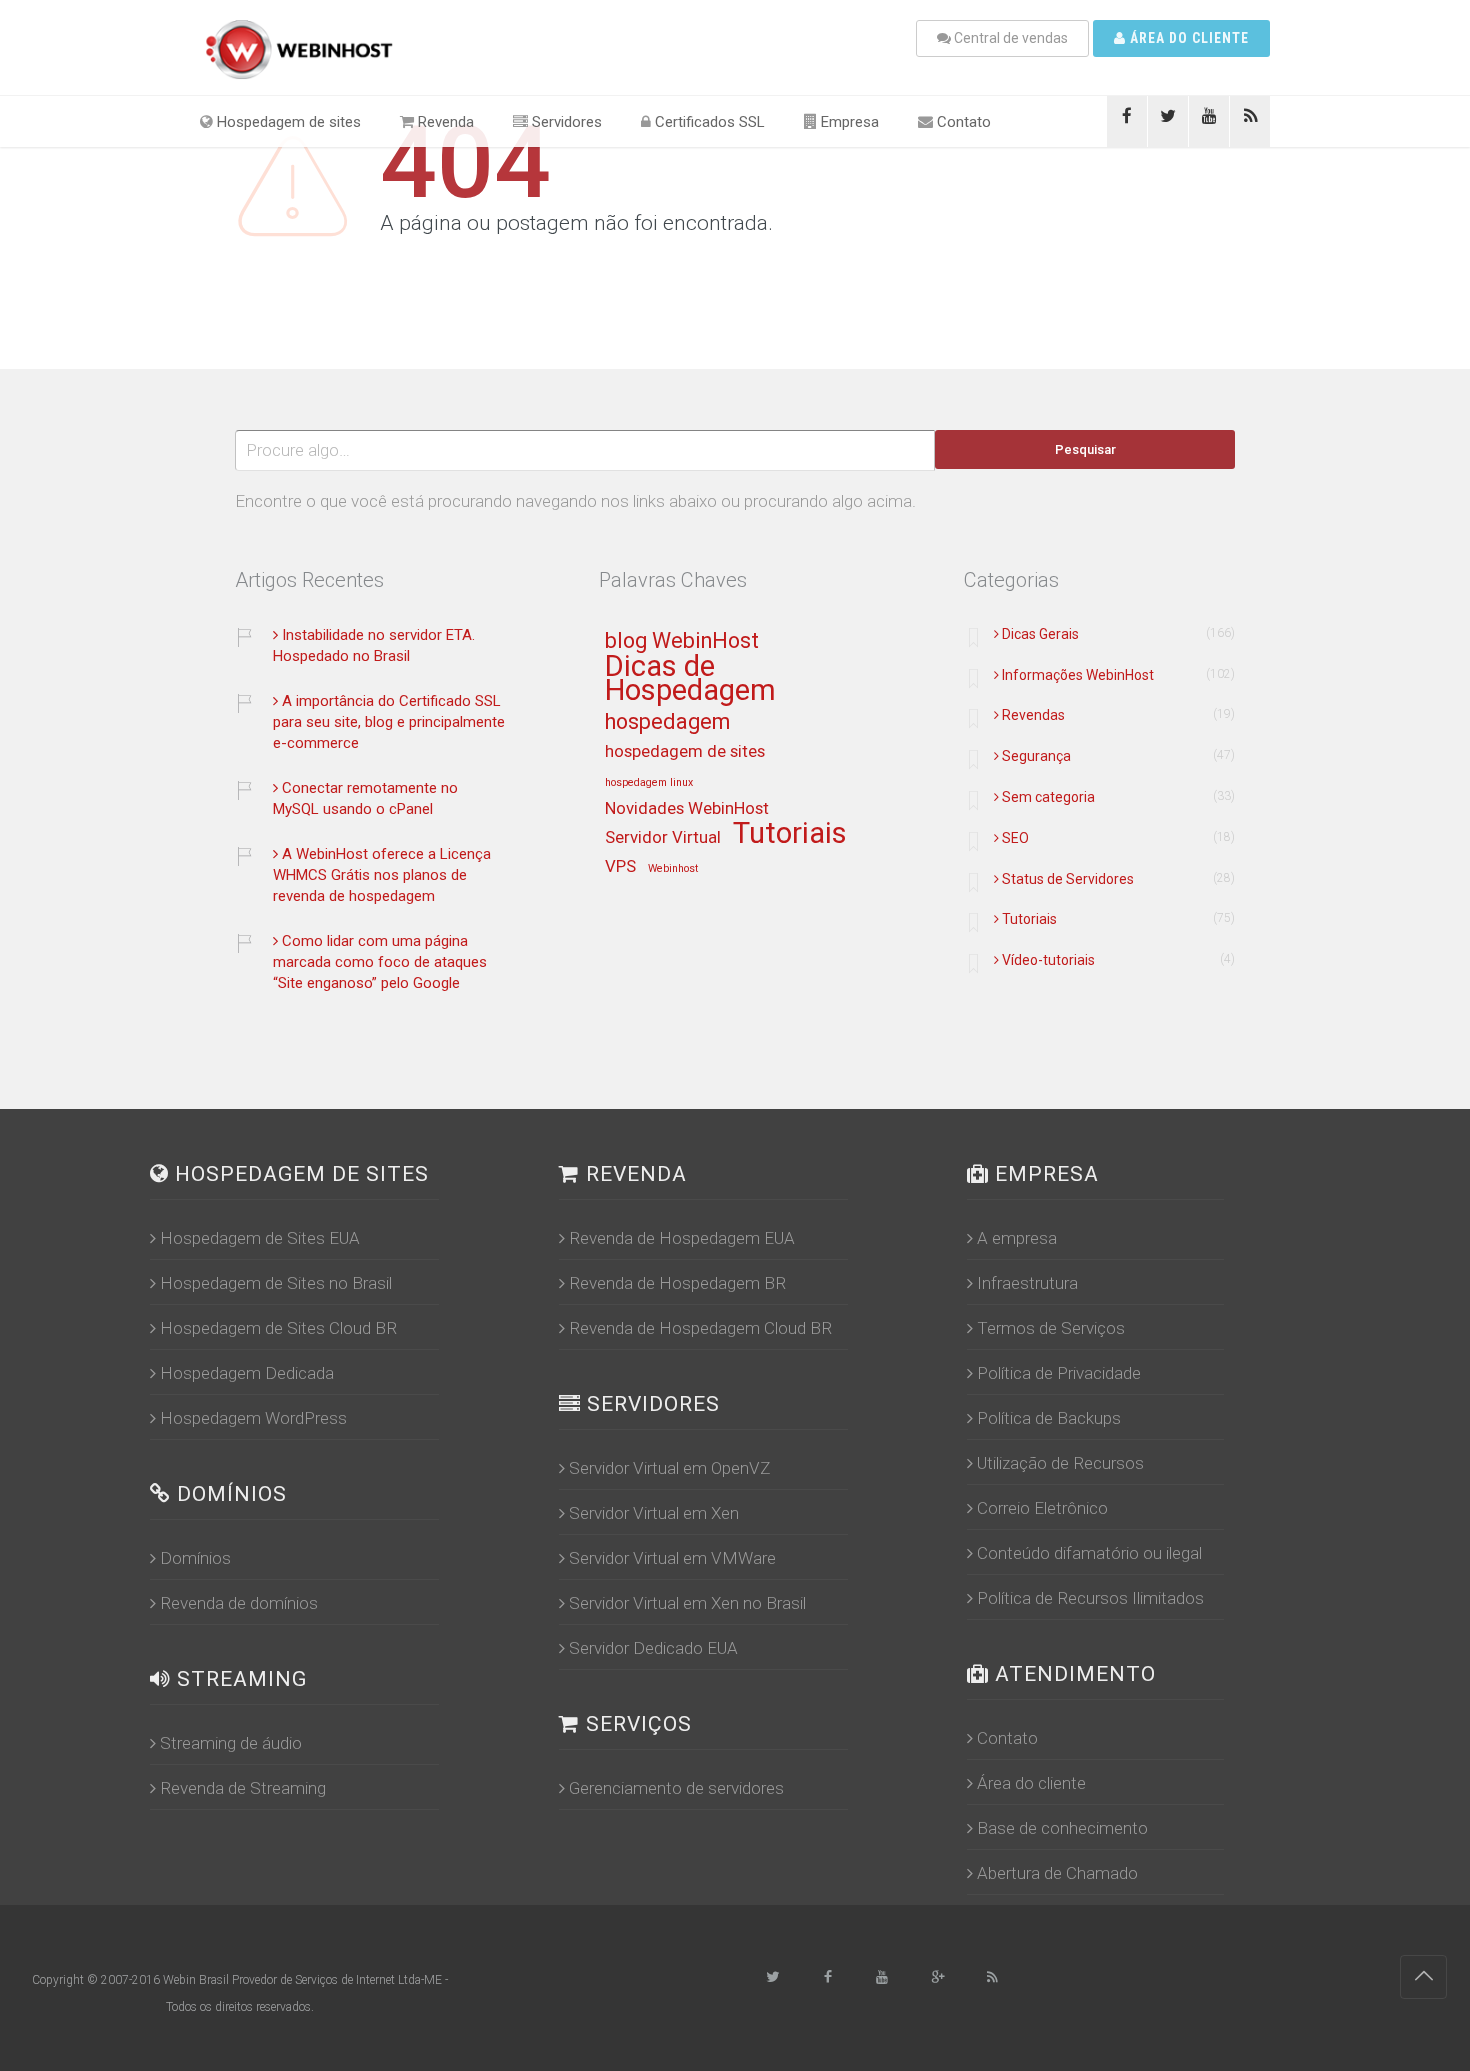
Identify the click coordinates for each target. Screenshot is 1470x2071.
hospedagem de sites (685, 752)
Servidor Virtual (663, 838)
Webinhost (673, 869)
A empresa (1017, 1238)
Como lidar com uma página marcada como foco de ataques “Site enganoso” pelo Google (380, 962)
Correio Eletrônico (1042, 1508)
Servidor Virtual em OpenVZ (669, 1468)
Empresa (848, 122)
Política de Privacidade (1059, 1373)
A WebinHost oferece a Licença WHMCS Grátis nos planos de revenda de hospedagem (382, 875)
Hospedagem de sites (287, 122)
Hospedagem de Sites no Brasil (276, 1283)
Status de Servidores (1068, 879)
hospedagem (667, 722)
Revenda (444, 122)
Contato (962, 122)
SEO (1015, 838)
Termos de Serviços (1051, 1328)
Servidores (565, 122)
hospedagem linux (649, 783)
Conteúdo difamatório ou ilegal (1089, 1553)
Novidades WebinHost (687, 809)
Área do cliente (1187, 38)
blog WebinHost (682, 641)
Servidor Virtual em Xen (654, 1513)
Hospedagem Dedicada (247, 1373)
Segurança (1036, 756)
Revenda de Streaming (243, 1788)
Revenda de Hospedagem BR (677, 1283)
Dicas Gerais (1040, 634)
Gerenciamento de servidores (676, 1788)
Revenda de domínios (239, 1603)
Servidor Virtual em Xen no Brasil (687, 1603)
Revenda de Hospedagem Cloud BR (700, 1328)
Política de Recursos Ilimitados (1090, 1598)
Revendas (1033, 715)
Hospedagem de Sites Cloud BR (278, 1328)
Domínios (195, 1558)
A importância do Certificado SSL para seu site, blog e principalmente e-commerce (389, 722)
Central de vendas (1009, 38)
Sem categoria (1048, 797)
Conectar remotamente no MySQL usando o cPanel (365, 798)
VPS (620, 867)
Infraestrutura (1027, 1283)
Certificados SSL (708, 122)
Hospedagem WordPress (253, 1418)
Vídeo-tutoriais (1048, 960)
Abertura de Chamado (1057, 1873)
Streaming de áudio (231, 1743)
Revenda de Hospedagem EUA (682, 1238)
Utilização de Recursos (1060, 1463)
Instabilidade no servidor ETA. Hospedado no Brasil (374, 645)
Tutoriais (790, 834)
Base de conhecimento (1062, 1828)
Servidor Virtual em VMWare (672, 1558)
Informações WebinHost (1078, 675)
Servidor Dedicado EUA (653, 1648)
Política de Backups (1049, 1418)
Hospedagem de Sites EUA (260, 1238)
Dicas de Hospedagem (690, 679)
